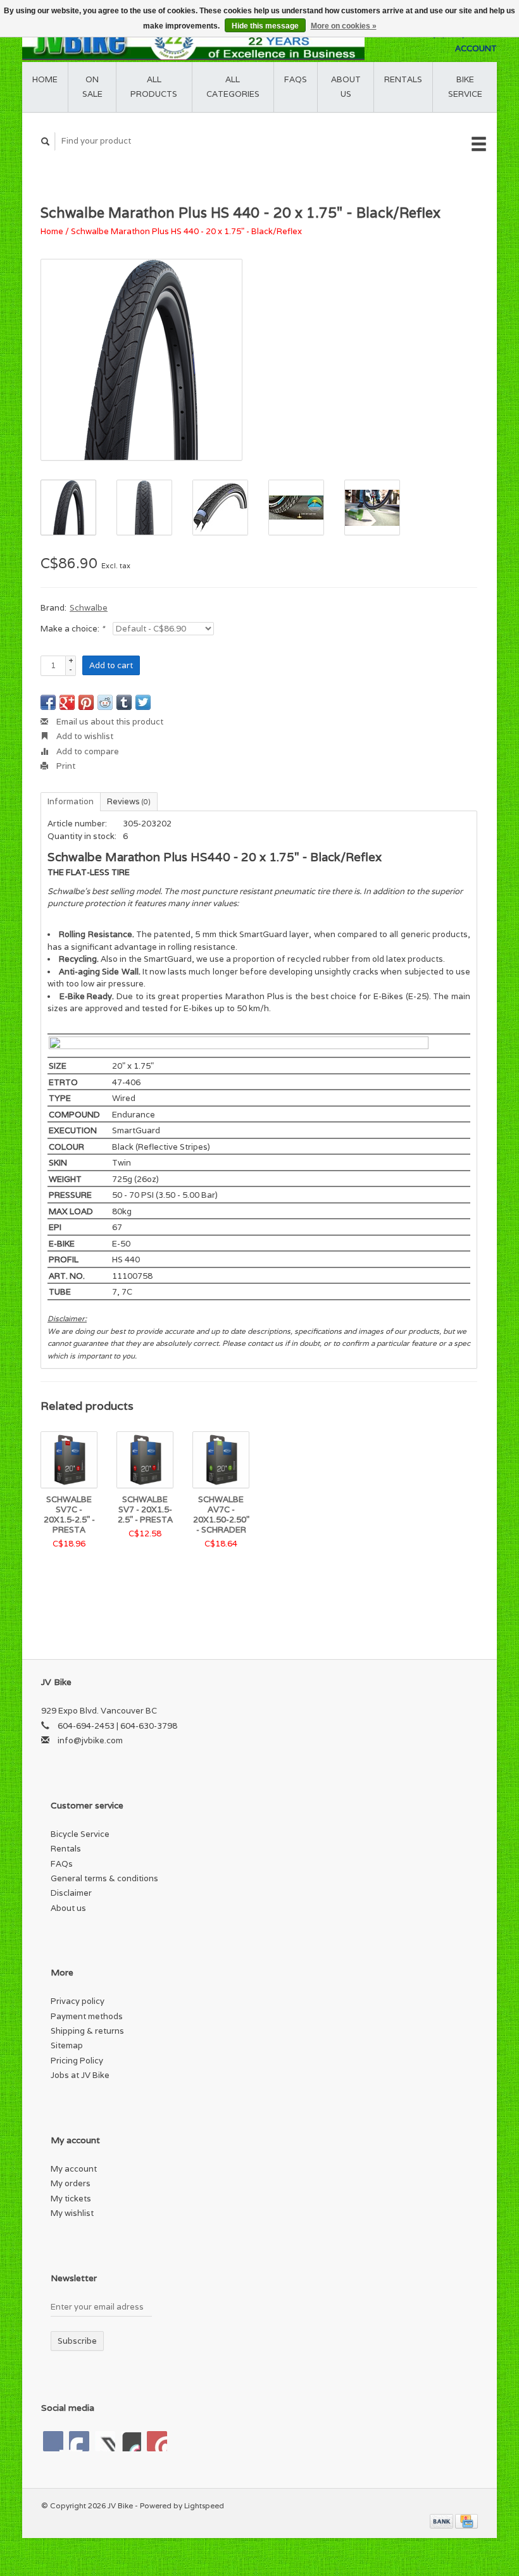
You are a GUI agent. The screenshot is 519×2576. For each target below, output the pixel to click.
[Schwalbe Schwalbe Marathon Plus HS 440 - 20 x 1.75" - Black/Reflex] (141, 360)
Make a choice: (72, 629)
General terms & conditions (104, 1878)
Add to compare (87, 751)
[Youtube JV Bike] (131, 2441)
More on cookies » (344, 26)
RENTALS (403, 79)
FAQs (296, 79)
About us (346, 87)
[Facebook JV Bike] (53, 2441)
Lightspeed (204, 2505)
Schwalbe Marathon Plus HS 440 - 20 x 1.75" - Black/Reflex (186, 231)
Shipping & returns (87, 2031)
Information (71, 801)
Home (45, 79)
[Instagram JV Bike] (157, 2441)
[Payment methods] (442, 2520)
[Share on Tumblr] (124, 702)
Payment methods (87, 2016)
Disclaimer (71, 1893)
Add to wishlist (84, 736)
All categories (233, 87)
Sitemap (67, 2045)
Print (65, 766)
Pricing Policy (77, 2061)
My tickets (71, 2199)
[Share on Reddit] (105, 702)
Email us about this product (109, 722)
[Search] (46, 141)
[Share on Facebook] (48, 702)
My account (74, 2169)
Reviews (129, 801)
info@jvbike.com (90, 1740)
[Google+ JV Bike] (105, 2441)
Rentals (66, 1849)
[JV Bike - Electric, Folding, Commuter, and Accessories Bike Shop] (193, 41)
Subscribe (77, 2341)
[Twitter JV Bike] (79, 2441)
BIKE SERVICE (465, 87)
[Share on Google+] (67, 702)
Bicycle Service (80, 1834)
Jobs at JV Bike (80, 2075)
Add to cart (111, 665)
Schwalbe (89, 608)
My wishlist (72, 2213)
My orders (71, 2183)
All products (154, 87)
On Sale (92, 87)
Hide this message (265, 26)
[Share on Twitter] (143, 702)
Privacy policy (78, 2001)
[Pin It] (86, 702)
